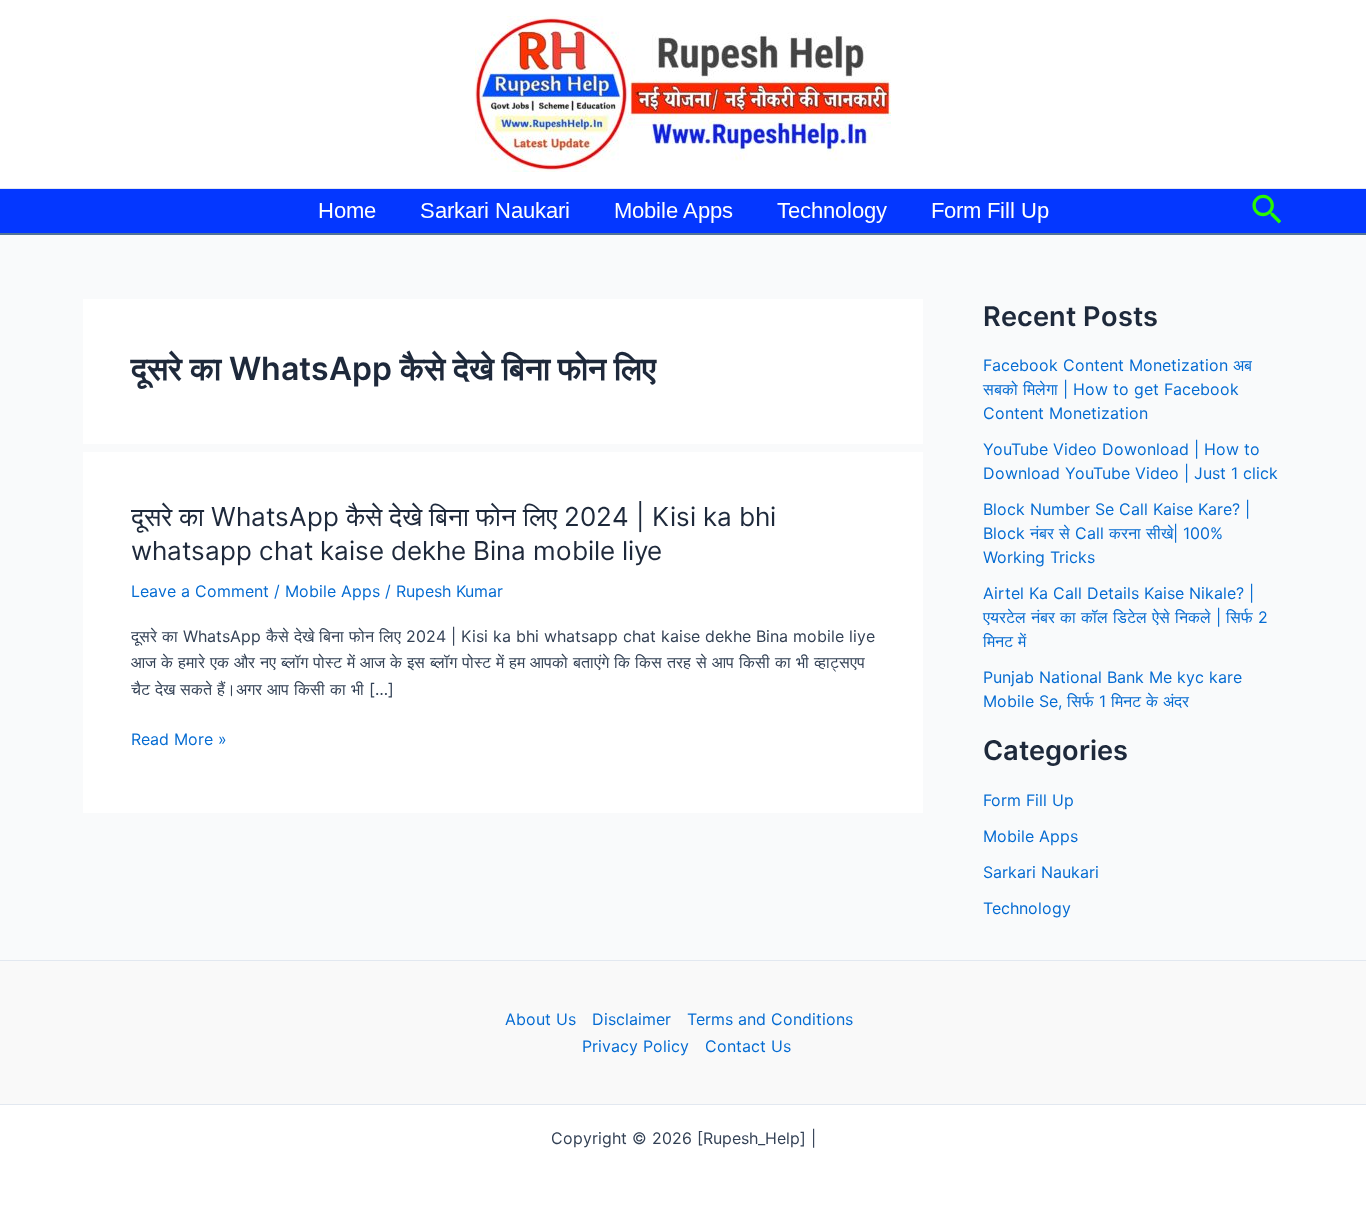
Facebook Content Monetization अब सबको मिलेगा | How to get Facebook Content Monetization (1117, 389)
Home (347, 210)
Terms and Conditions (770, 1019)
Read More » (179, 740)
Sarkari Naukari (495, 210)
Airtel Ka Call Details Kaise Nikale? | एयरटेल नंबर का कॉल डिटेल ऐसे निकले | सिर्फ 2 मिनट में (1125, 617)
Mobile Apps (673, 210)
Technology (832, 210)
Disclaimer (631, 1019)
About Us (540, 1019)
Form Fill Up (990, 210)
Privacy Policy (635, 1046)
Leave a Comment (200, 591)
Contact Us (748, 1046)
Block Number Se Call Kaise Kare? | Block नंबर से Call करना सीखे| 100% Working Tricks (1116, 533)
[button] (1267, 211)
